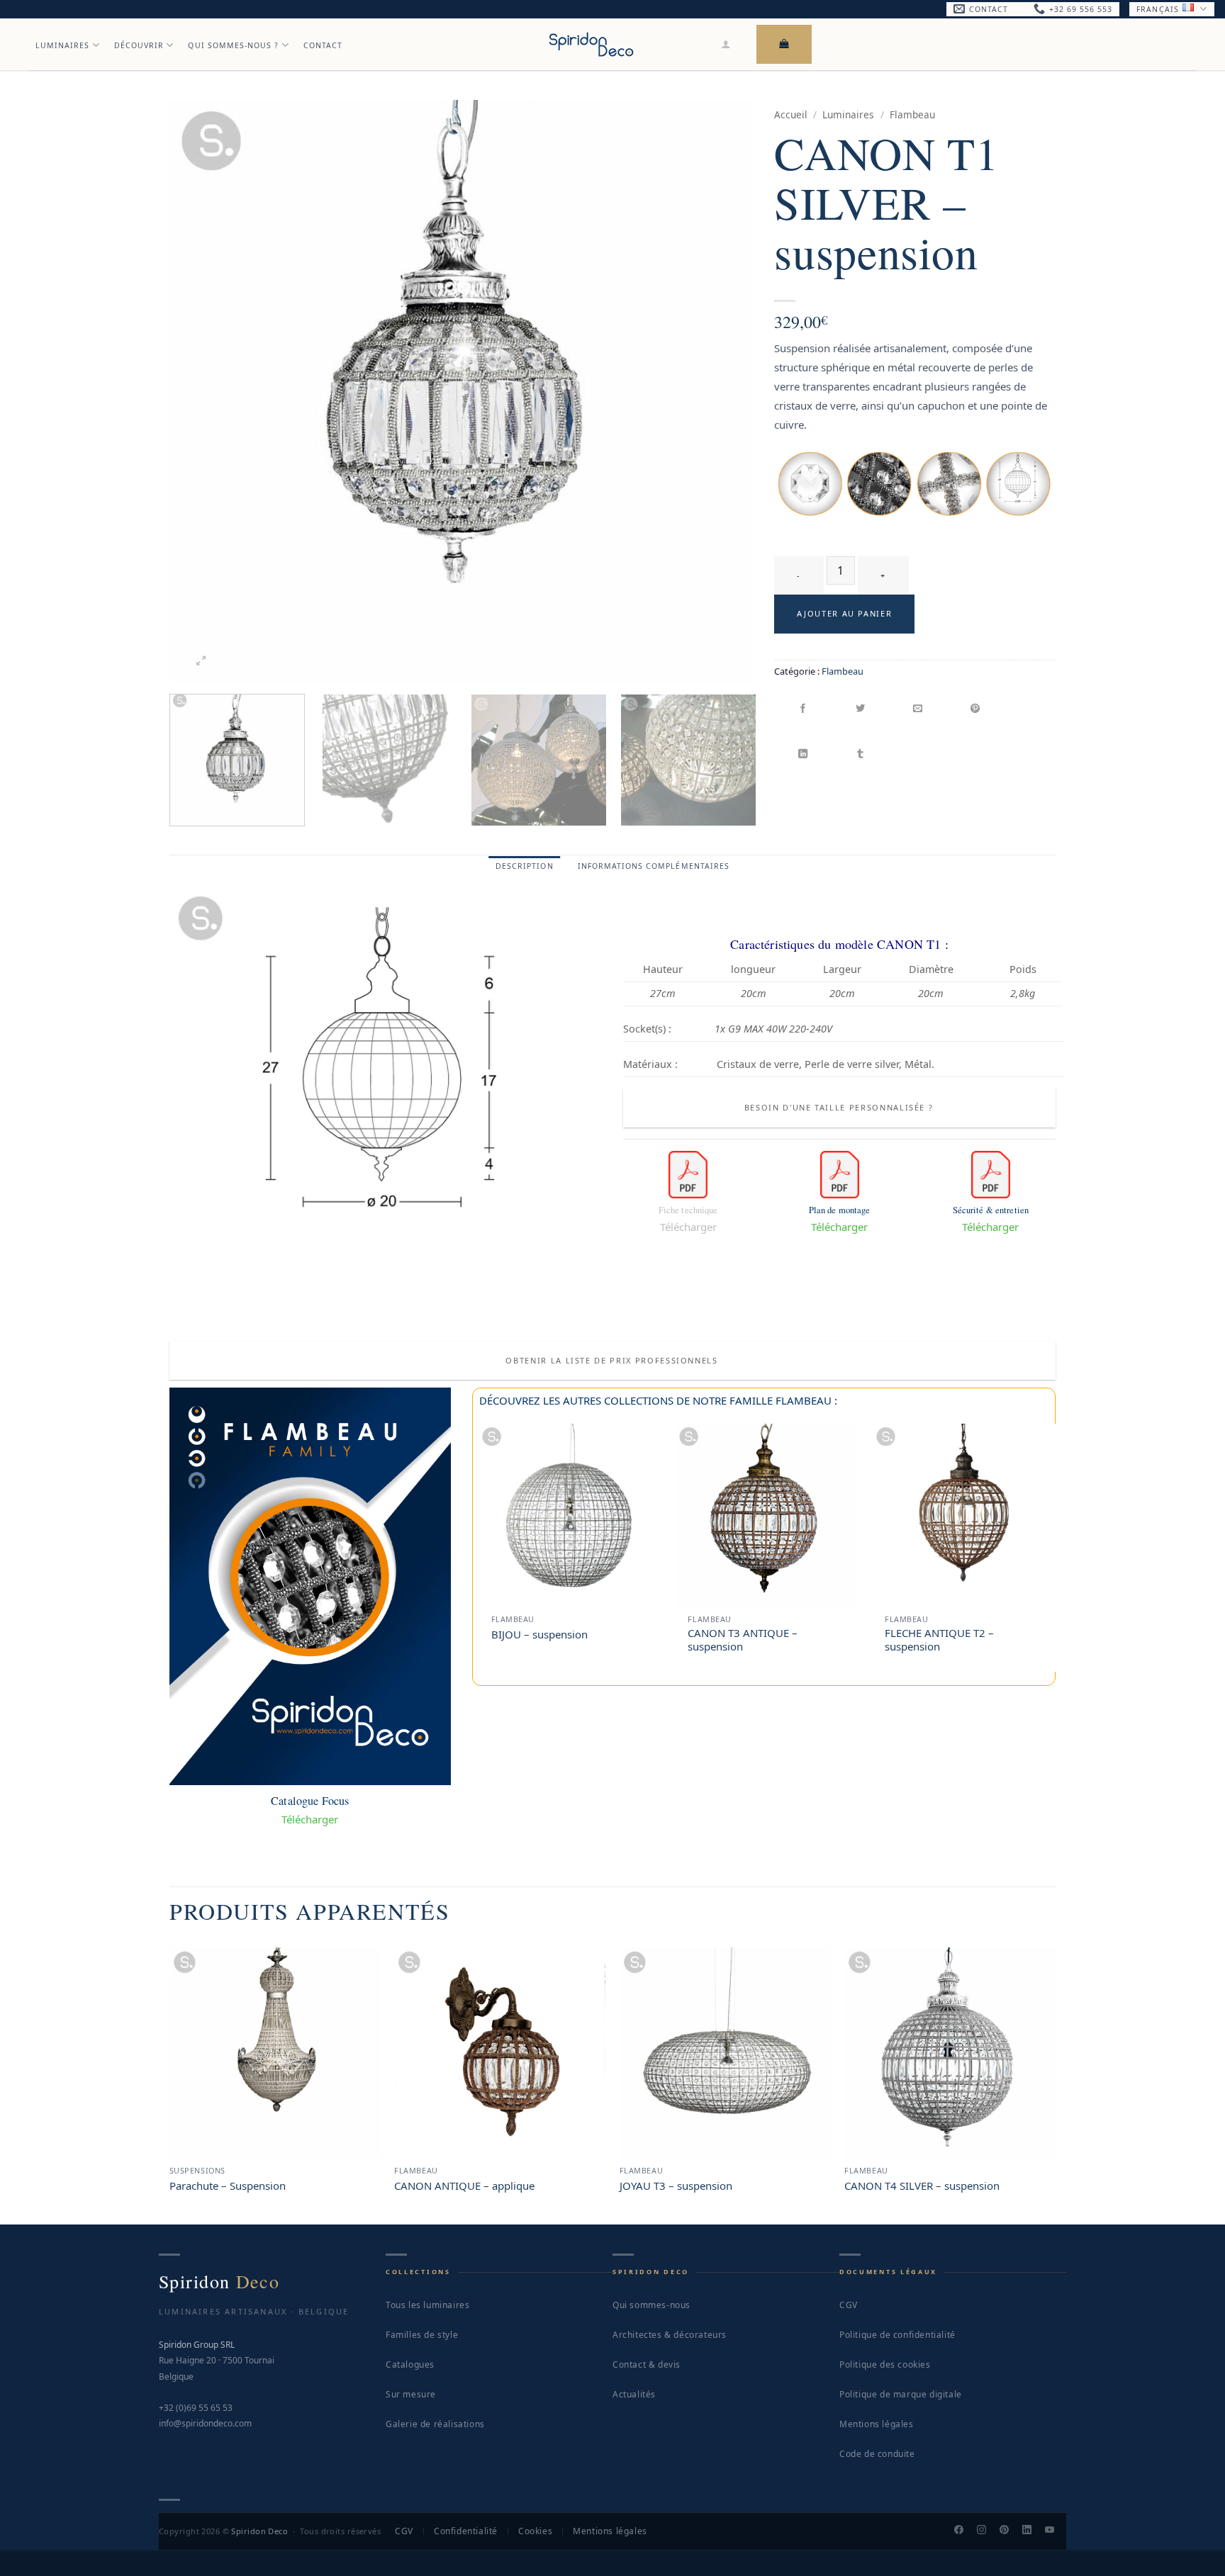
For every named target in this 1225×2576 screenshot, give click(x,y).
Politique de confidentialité (897, 2335)
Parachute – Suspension (228, 2186)
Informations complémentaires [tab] (654, 866)
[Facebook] (965, 2531)
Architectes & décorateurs (670, 2335)
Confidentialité (466, 2531)
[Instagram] (988, 2531)
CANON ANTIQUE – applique (464, 2186)
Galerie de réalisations (435, 2424)
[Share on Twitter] (861, 709)
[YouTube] (1056, 2531)
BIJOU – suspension (539, 1635)
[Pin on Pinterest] (976, 709)
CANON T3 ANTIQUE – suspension (743, 1640)
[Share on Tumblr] (861, 754)
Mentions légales (877, 2424)
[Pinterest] (1010, 2531)
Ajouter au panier (844, 613)
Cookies (535, 2531)
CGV (849, 2305)
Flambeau (912, 114)
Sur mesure (411, 2394)
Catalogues (410, 2364)
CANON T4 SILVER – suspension (922, 2186)
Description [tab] (525, 866)
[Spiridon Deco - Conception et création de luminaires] (591, 44)
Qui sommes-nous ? (233, 45)
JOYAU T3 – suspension (676, 2186)
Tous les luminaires (427, 2305)
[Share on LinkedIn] (804, 754)
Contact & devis (647, 2364)
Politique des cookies (885, 2364)
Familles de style (422, 2335)
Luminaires (63, 45)
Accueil (791, 114)
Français (1157, 9)
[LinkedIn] (1033, 2531)
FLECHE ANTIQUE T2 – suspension (939, 1640)
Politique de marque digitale (901, 2394)
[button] (726, 44)
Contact (323, 45)
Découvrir (139, 45)
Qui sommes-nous (651, 2305)
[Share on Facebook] (804, 709)
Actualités (634, 2394)
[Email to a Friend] (918, 709)
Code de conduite (877, 2454)
